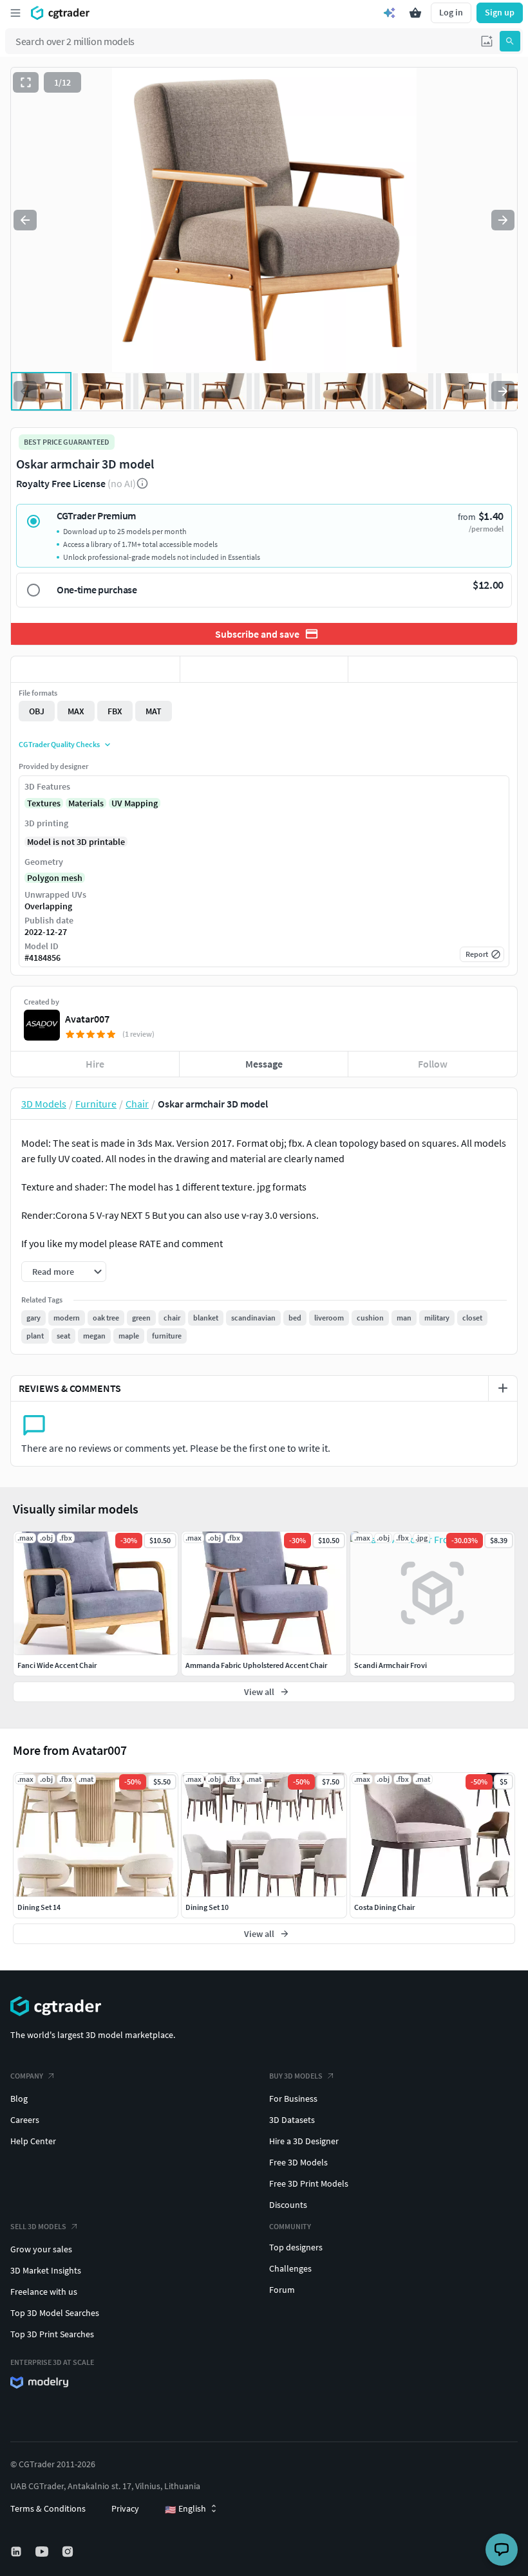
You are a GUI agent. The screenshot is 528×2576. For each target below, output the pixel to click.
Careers (25, 2120)
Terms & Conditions (48, 2508)
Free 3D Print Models (309, 2183)
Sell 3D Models (38, 2226)
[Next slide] (503, 220)
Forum (282, 2290)
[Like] (95, 669)
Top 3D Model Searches (55, 2313)
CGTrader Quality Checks (59, 744)
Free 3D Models (298, 2162)
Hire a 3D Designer (304, 2141)
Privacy (125, 2508)
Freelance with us (44, 2292)
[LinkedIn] (17, 2552)
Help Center (33, 2141)
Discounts (288, 2205)
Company (27, 2076)
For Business (293, 2099)
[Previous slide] (25, 220)
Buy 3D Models (296, 2076)
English (185, 2509)
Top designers (296, 2247)
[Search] (510, 41)
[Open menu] (15, 13)
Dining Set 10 (207, 1907)
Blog (19, 2099)
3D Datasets (292, 2120)
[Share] (433, 669)
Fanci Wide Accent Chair (57, 1665)
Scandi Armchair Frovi (391, 1665)
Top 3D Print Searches (52, 2334)
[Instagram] (69, 2552)
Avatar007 (87, 1019)
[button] (487, 41)
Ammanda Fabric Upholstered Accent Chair (256, 1665)
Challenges (290, 2268)
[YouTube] (43, 2552)
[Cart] (415, 13)
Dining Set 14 (39, 1907)
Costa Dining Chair (384, 1907)
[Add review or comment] (503, 1388)
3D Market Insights (46, 2270)
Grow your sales (41, 2249)
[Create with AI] (390, 13)
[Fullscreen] (26, 82)
